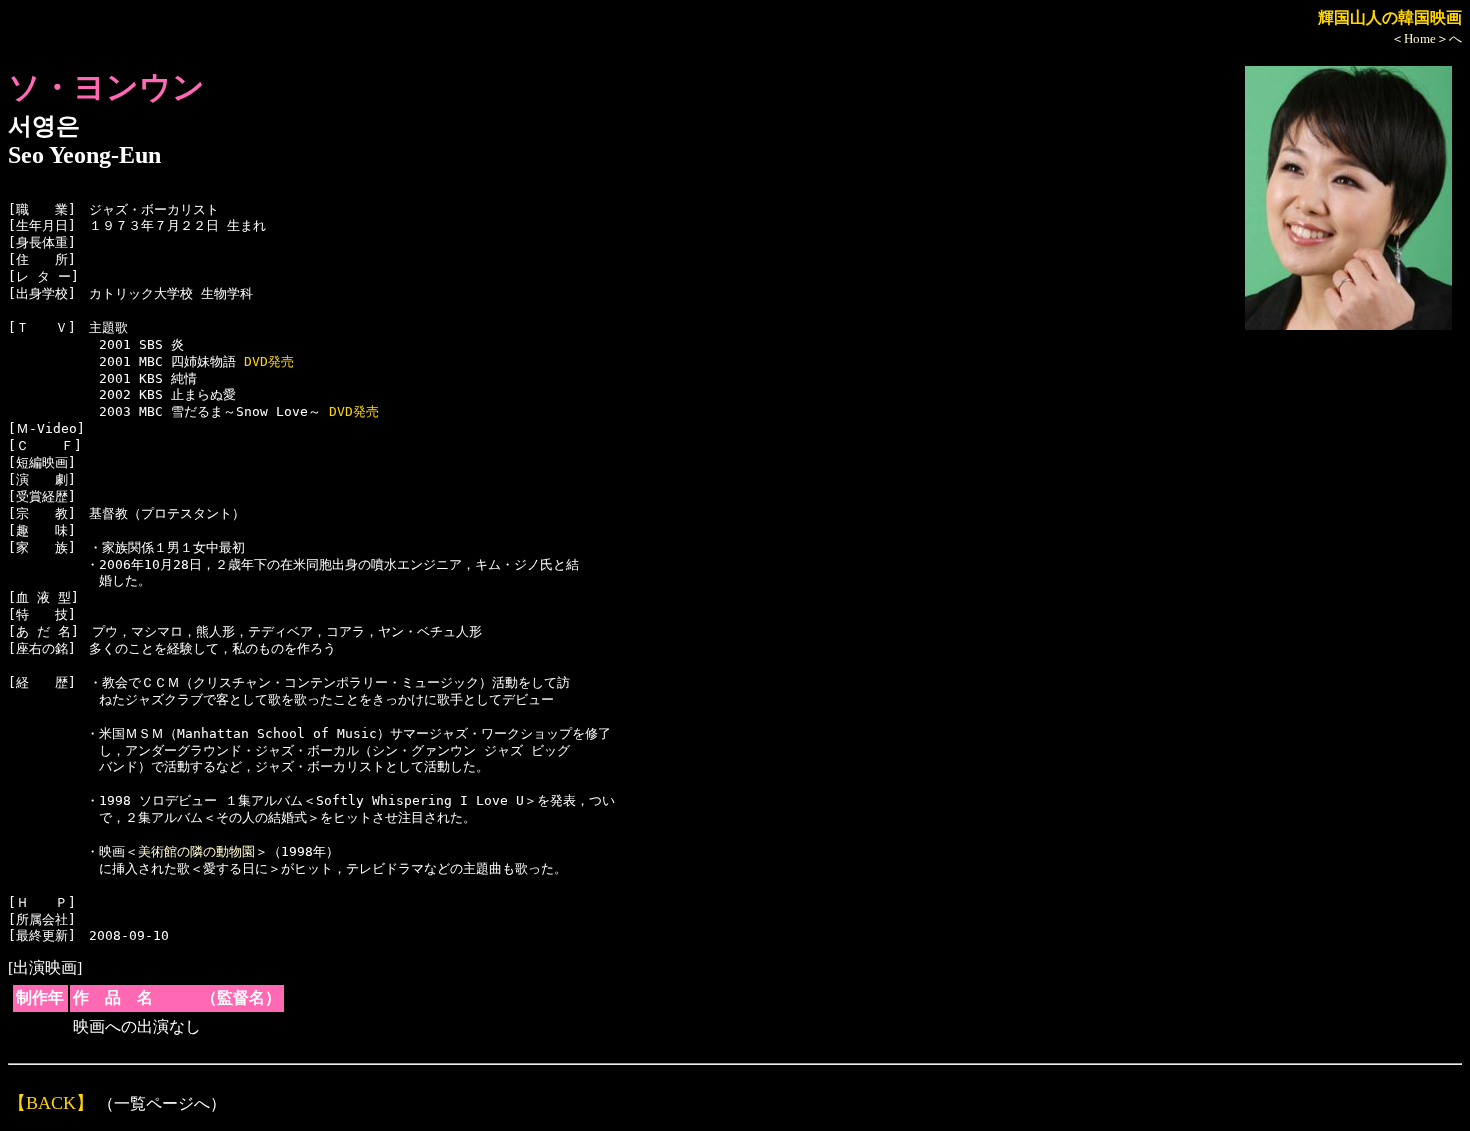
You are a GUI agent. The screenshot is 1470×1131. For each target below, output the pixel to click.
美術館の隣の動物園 (196, 851)
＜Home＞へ (1426, 38)
